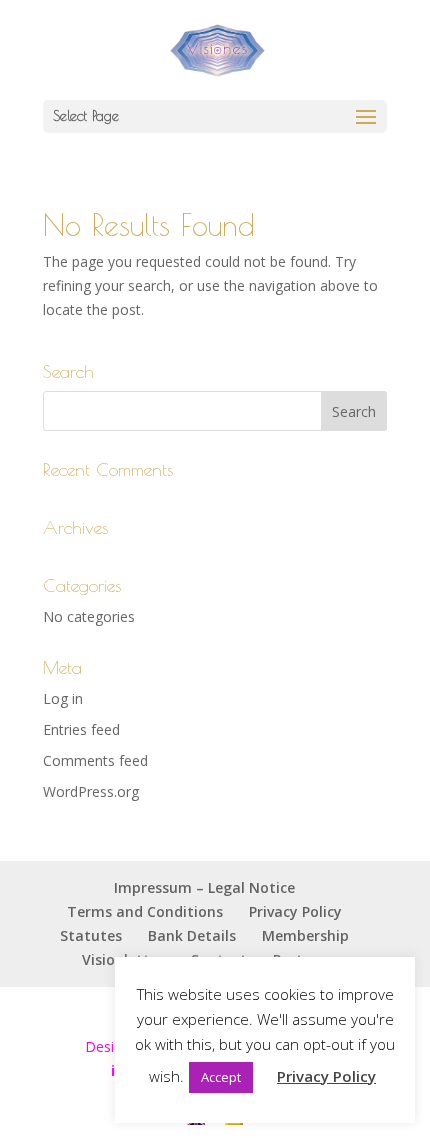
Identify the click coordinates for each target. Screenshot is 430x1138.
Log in (63, 698)
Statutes (91, 935)
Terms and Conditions (145, 911)
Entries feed (81, 729)
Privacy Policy (295, 911)
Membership (305, 935)
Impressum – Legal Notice (204, 887)
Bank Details (192, 935)
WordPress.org (91, 791)
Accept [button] (221, 1077)
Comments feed (95, 760)
